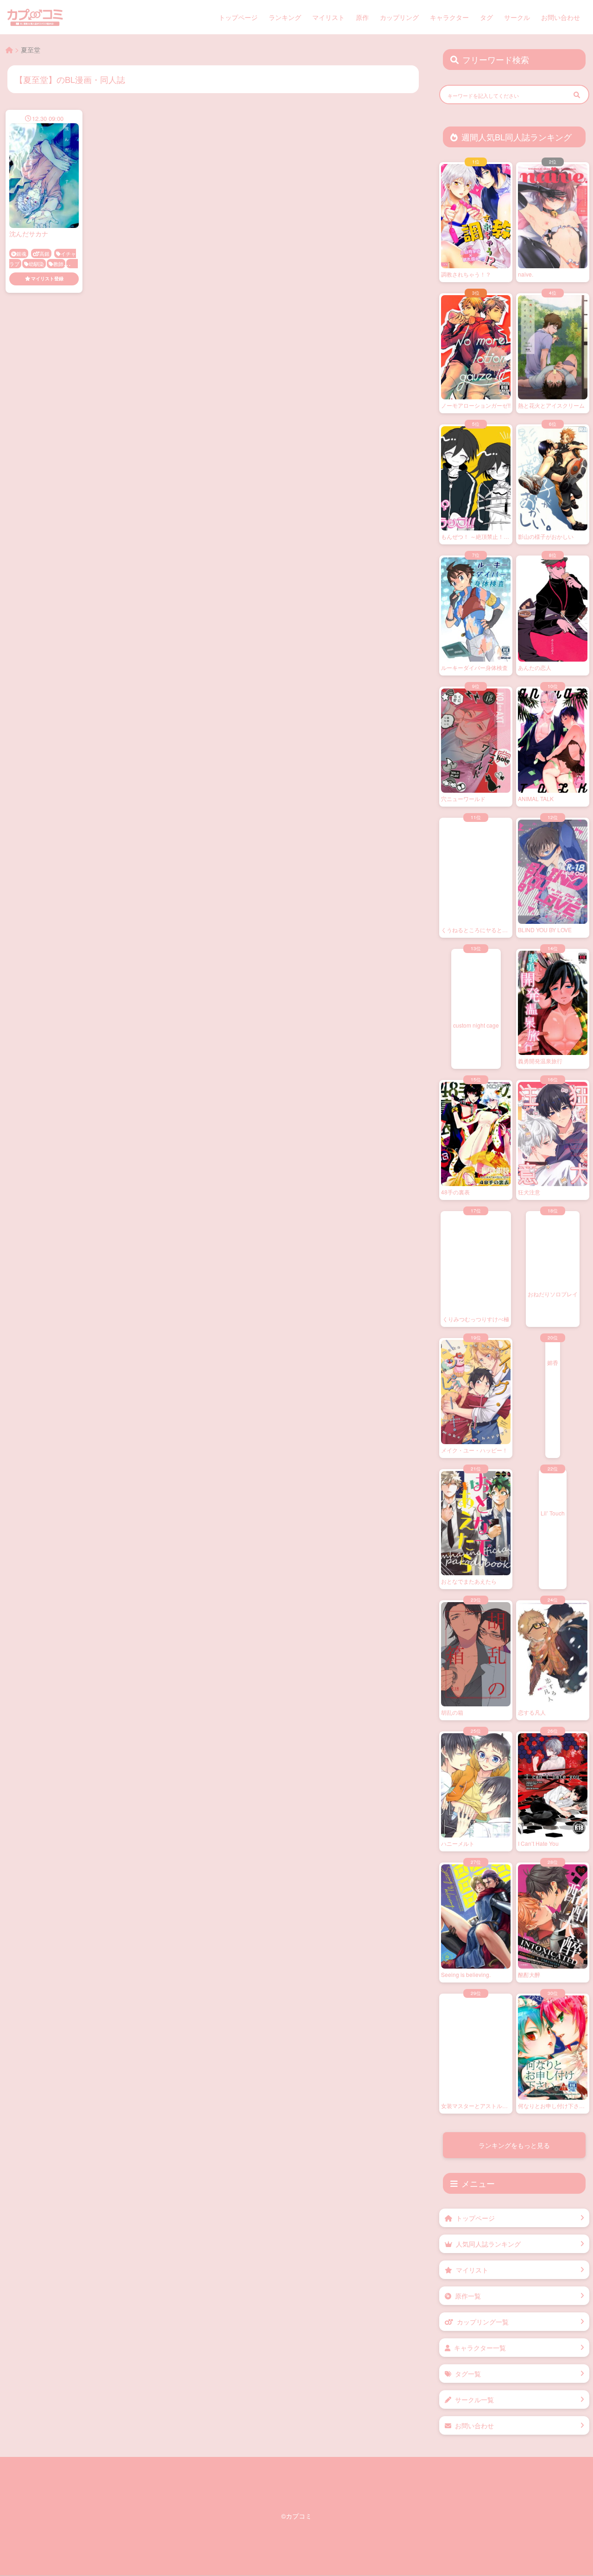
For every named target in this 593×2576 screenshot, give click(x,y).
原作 (362, 17)
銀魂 (21, 253)
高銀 (44, 253)
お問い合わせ (561, 17)
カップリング (399, 17)
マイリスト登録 (47, 278)
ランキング (285, 17)
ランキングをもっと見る (514, 2145)
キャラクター (449, 17)
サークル (517, 17)
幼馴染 (36, 264)
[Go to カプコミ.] (9, 50)
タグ (486, 17)
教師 (58, 264)
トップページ (238, 17)
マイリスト (328, 17)
